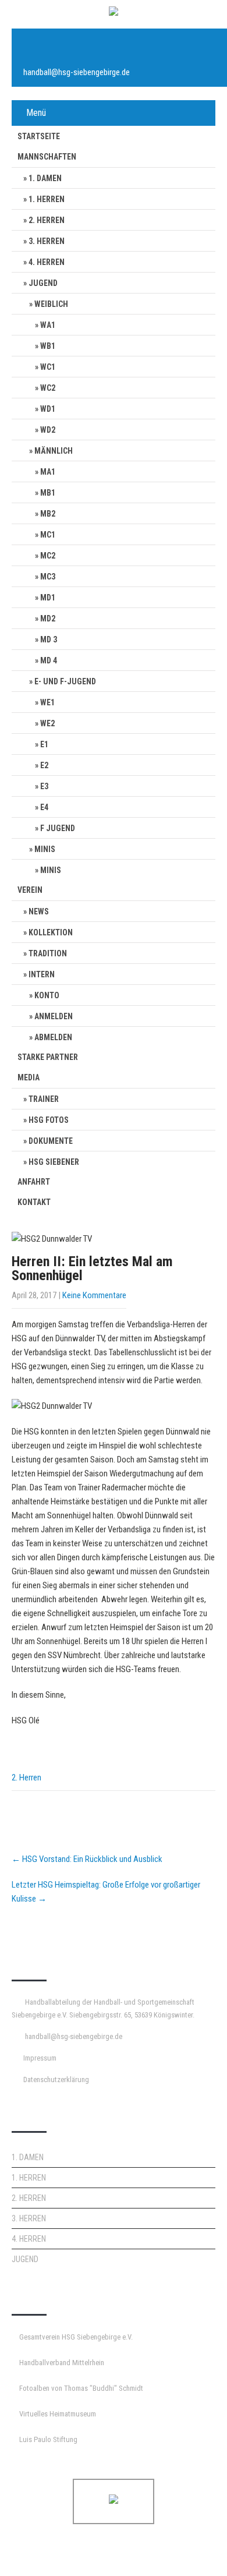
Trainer (44, 1099)
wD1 (48, 409)
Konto (47, 995)
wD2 (48, 430)
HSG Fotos (49, 1120)
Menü (36, 113)
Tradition (48, 953)
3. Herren (47, 241)
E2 (44, 765)
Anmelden (54, 1016)
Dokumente (51, 1141)
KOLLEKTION (51, 932)
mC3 (48, 577)
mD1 (48, 598)
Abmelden (53, 1037)
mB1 (48, 493)
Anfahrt (34, 1182)
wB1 (48, 346)
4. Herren (47, 262)
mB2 (48, 514)
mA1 (48, 472)
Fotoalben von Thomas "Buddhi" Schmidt (81, 2388)
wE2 (47, 723)
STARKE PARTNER (48, 1057)
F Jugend (58, 828)
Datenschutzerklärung (56, 2079)
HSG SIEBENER (54, 1162)
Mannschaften (47, 157)
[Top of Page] (194, 2551)
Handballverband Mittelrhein (62, 2363)
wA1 (48, 325)
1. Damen (45, 178)
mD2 (48, 619)
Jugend (43, 283)
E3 (44, 786)
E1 (44, 744)
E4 (44, 807)
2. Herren (47, 220)
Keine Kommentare (94, 1295)
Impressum (40, 2058)
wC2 (48, 388)
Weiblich (51, 304)
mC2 (48, 556)
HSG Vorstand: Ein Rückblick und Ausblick (87, 1859)
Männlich (54, 451)
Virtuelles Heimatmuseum (58, 2414)
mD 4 (49, 660)
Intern (42, 974)
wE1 (47, 702)
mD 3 (49, 639)
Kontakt (34, 1202)
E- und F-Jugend (65, 681)
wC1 (48, 367)
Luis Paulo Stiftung (48, 2439)
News (39, 911)
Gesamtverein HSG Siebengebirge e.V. (76, 2337)
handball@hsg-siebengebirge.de (77, 72)
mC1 (48, 535)
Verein (30, 890)
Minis (45, 849)
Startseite (39, 136)
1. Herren (47, 199)
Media (29, 1077)
